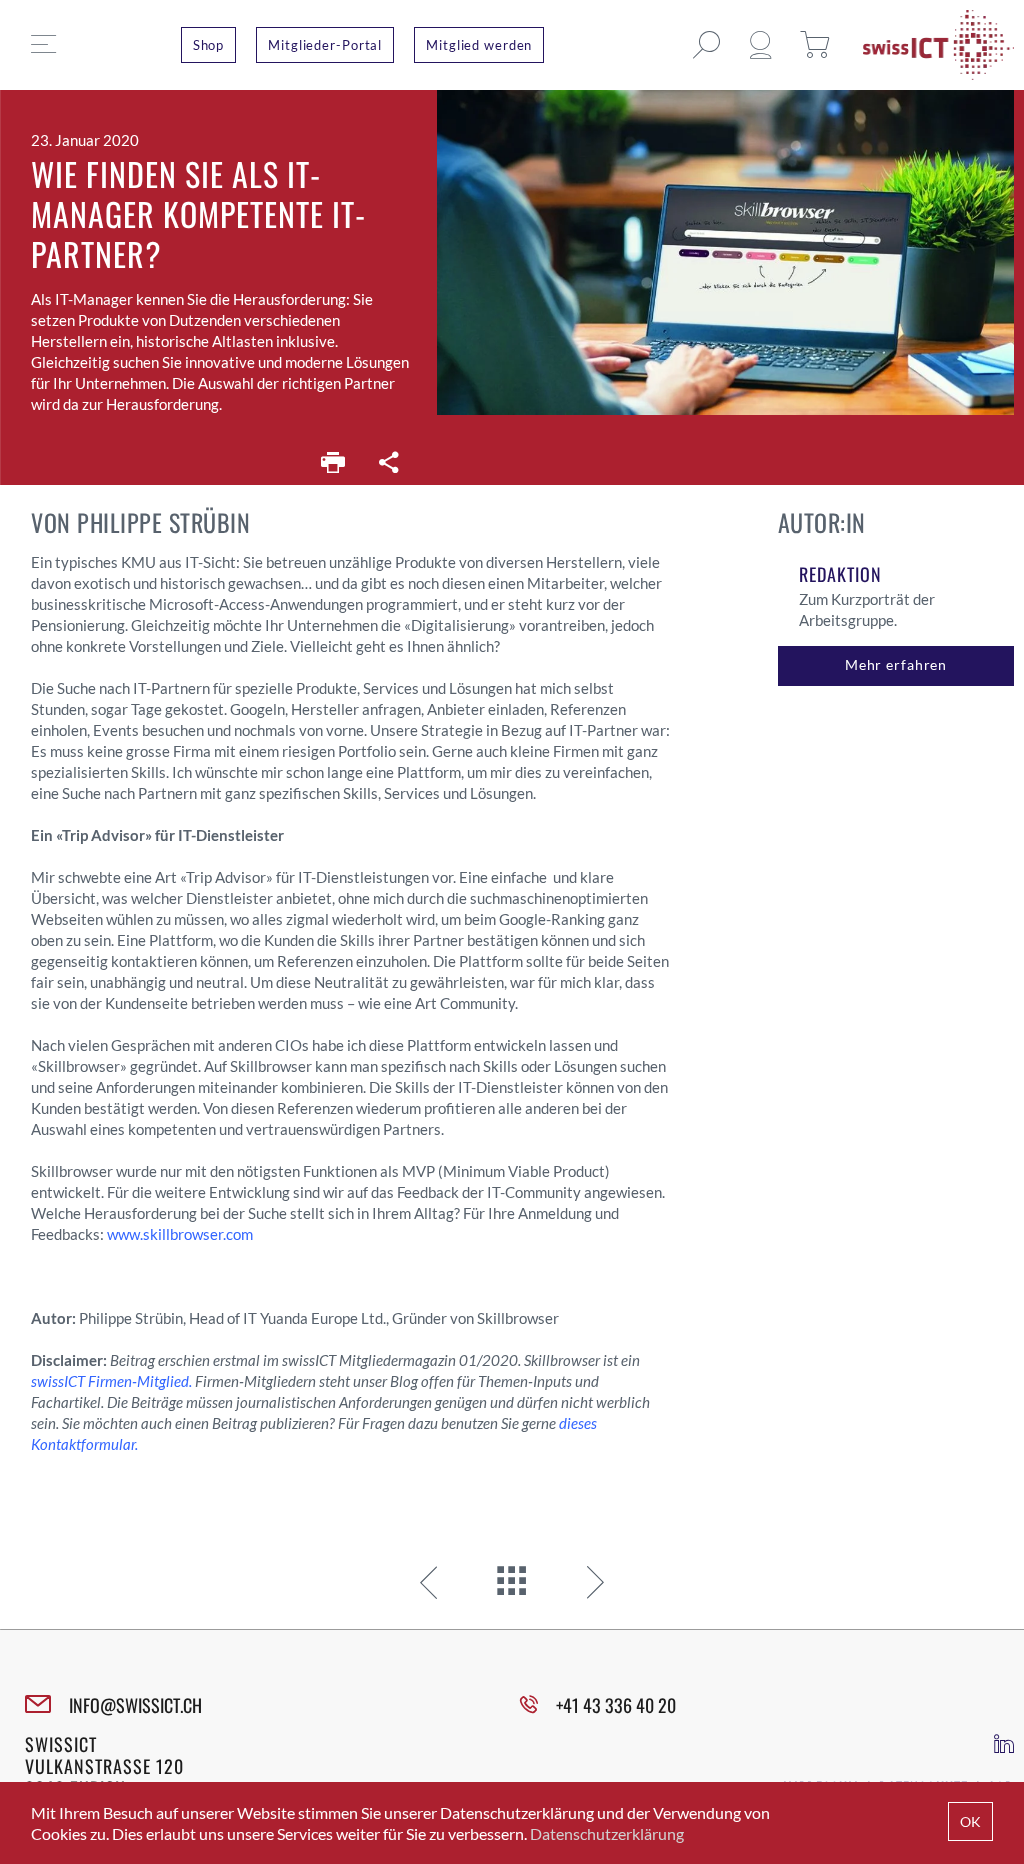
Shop (209, 45)
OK (970, 1821)
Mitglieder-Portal (325, 45)
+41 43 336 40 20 (616, 1705)
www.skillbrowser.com (180, 1234)
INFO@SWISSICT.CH (135, 1705)
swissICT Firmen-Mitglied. (111, 1381)
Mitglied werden (479, 45)
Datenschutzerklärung (607, 1833)
